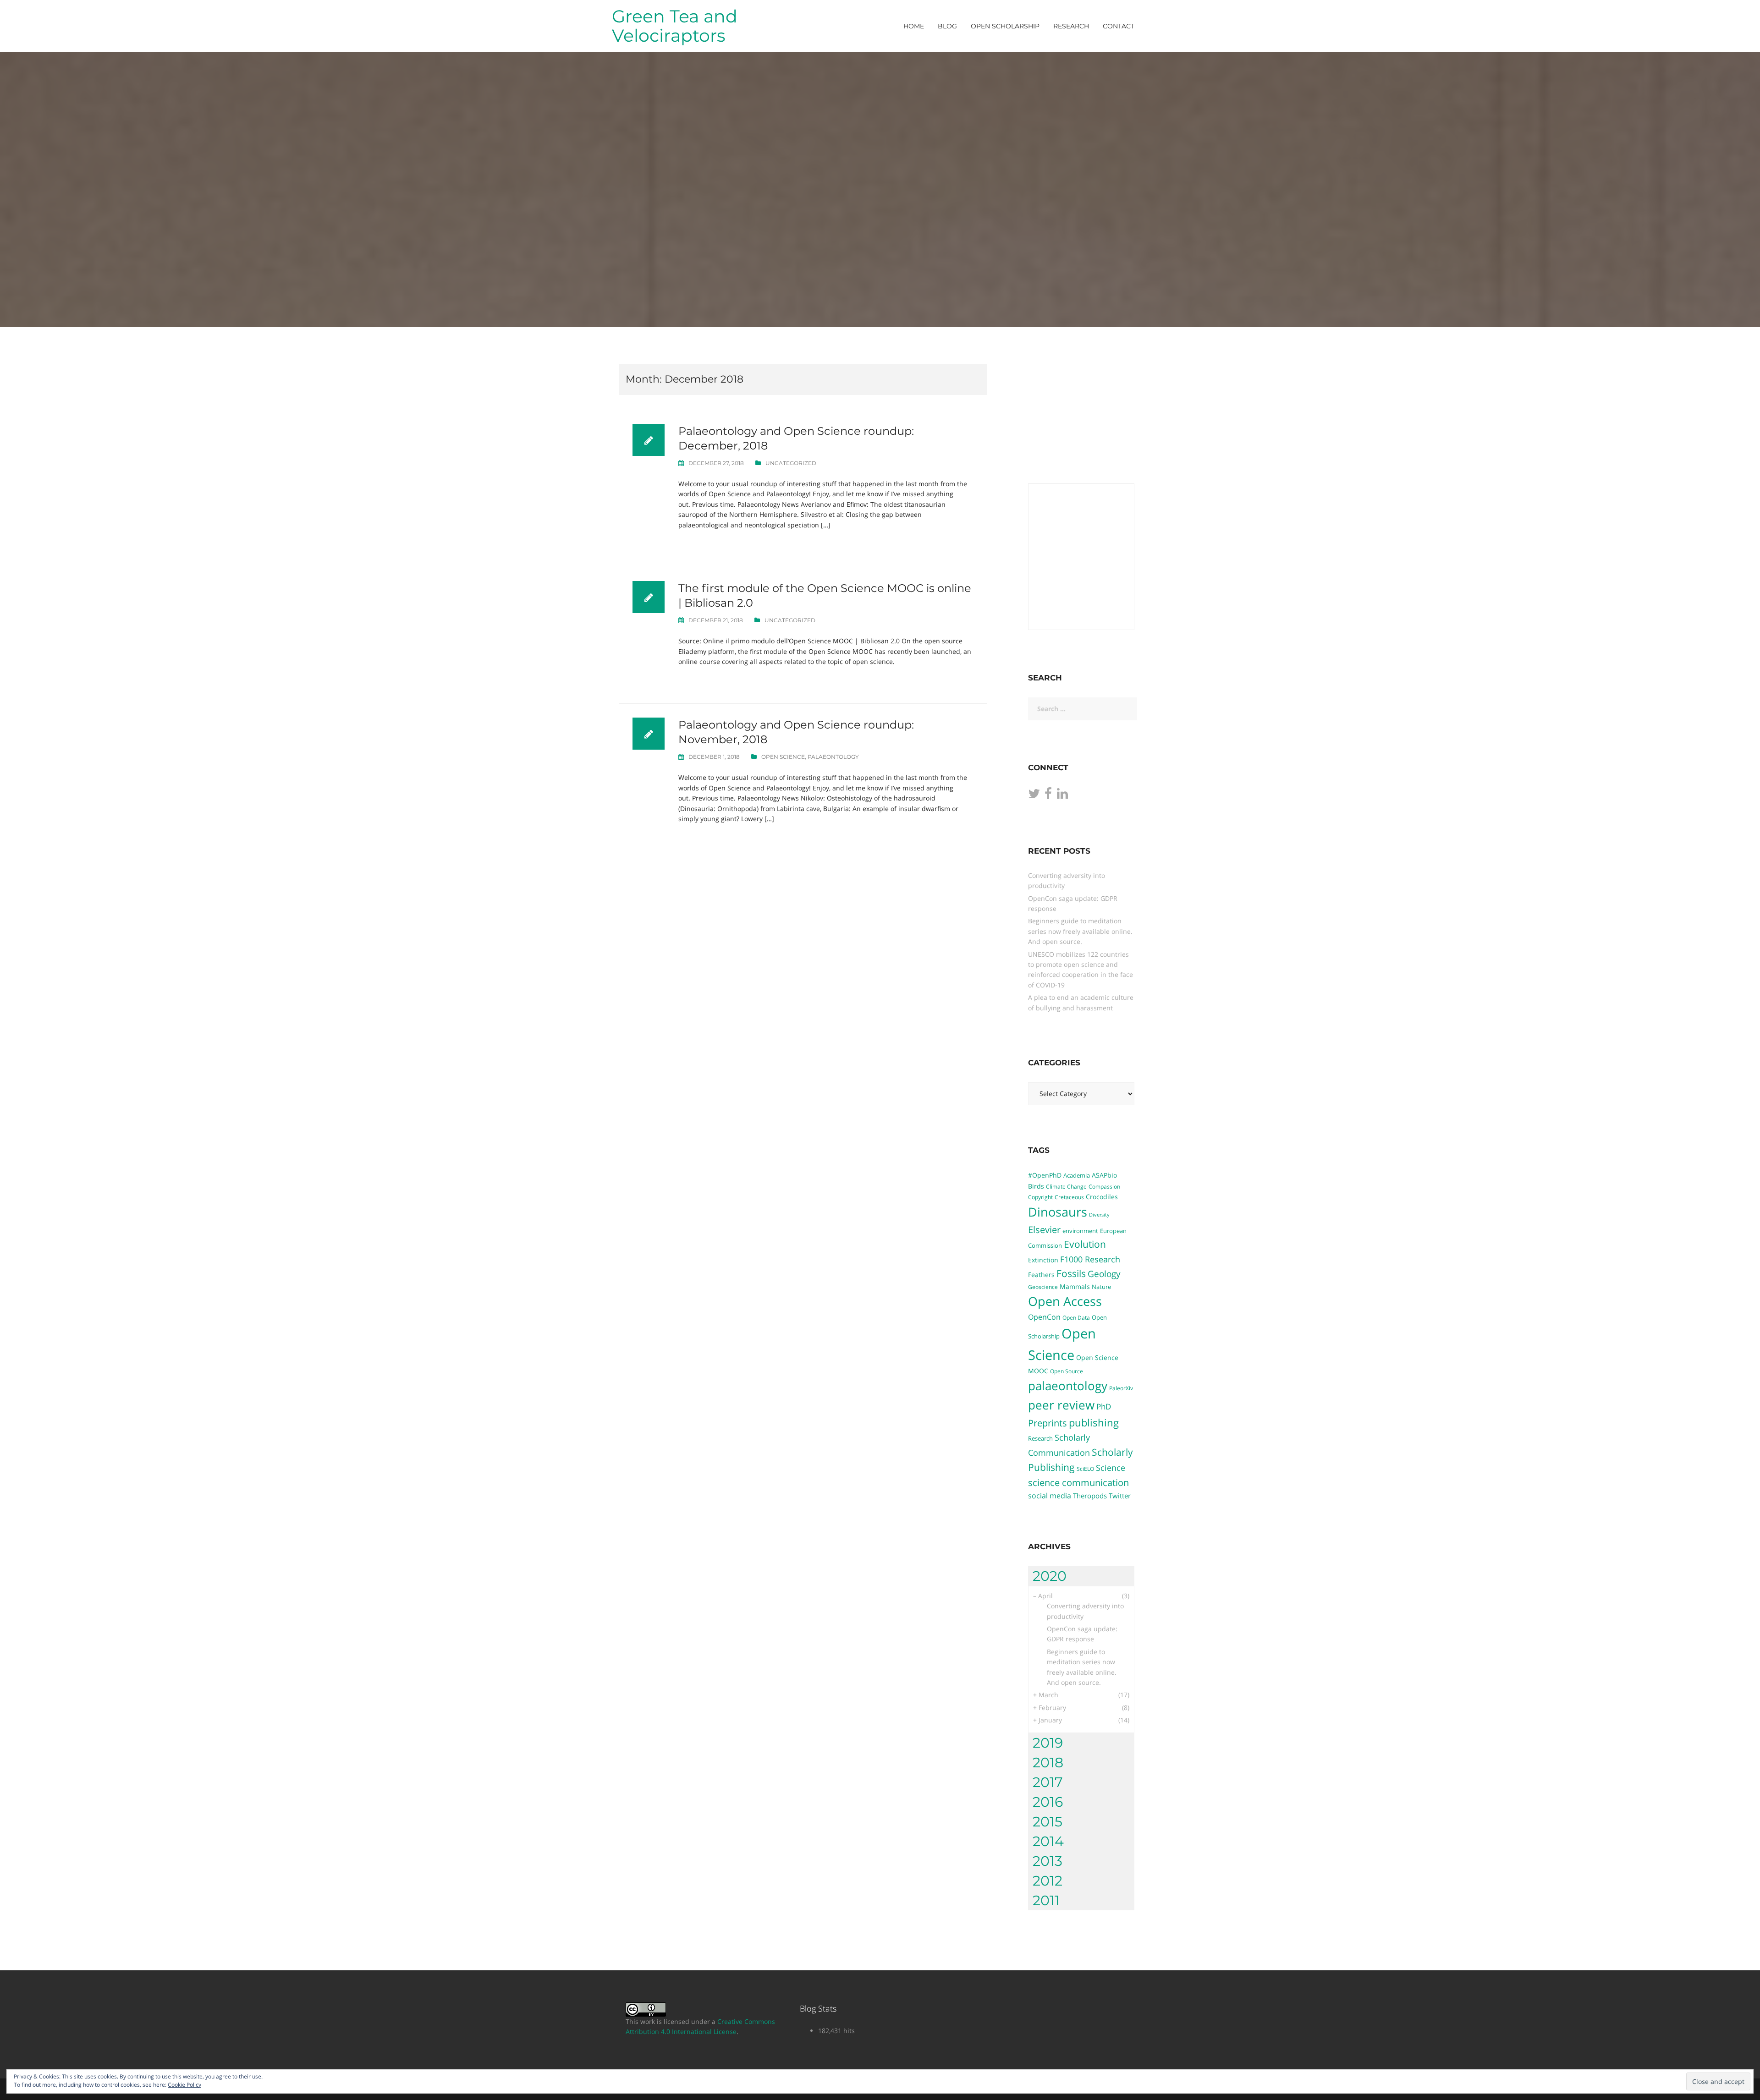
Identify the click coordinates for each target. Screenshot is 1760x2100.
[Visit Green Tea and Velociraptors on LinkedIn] (1062, 796)
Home (914, 26)
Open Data (1076, 1317)
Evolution (1085, 1244)
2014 (1048, 1841)
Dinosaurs (1058, 1212)
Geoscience (1043, 1287)
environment (1080, 1231)
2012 (1048, 1881)
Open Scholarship (1005, 26)
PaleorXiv (1121, 1388)
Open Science (783, 757)
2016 (1048, 1802)
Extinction (1043, 1260)
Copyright (1040, 1197)
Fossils (1071, 1273)
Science (1111, 1468)
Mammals (1075, 1286)
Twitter (1120, 1496)
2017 (1048, 1782)
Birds (1036, 1186)
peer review (1061, 1405)
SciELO (1085, 1469)
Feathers (1041, 1275)
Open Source (1067, 1371)
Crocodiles (1102, 1197)
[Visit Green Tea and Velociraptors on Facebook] (1048, 796)
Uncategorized (791, 463)
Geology (1104, 1274)
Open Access (1065, 1301)
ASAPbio (1104, 1175)
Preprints (1048, 1423)
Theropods (1090, 1496)
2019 (1048, 1743)
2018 (1048, 1763)
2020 (1050, 1576)
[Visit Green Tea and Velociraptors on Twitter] (1034, 796)
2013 (1048, 1861)
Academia (1077, 1175)
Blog (947, 26)
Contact (1119, 26)
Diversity (1099, 1215)
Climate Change (1066, 1186)
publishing (1094, 1422)
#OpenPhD (1045, 1175)
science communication (1078, 1482)
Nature (1101, 1287)
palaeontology (1068, 1386)
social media (1050, 1496)
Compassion (1104, 1186)
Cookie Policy (184, 2085)
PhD (1104, 1406)
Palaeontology (833, 757)
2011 (1046, 1900)
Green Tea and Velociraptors (675, 26)
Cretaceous (1069, 1197)
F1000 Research (1090, 1259)
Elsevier (1044, 1229)
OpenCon (1044, 1317)
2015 (1048, 1822)
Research (1071, 26)
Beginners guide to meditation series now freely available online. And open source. (1080, 931)
